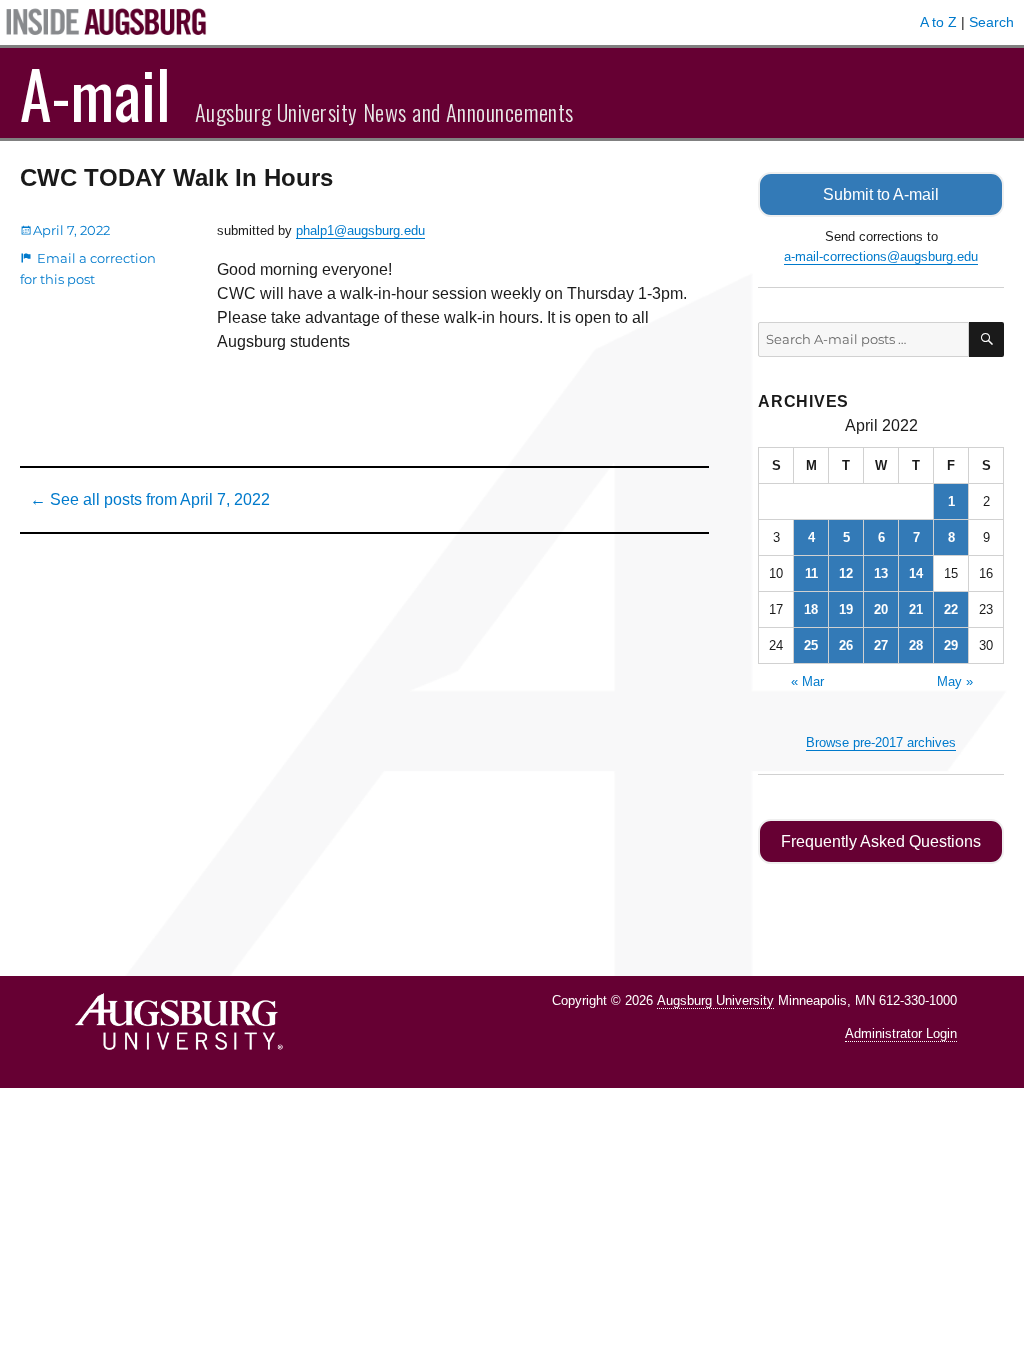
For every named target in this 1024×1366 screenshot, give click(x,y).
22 (951, 609)
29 (951, 645)
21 (916, 609)
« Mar (807, 681)
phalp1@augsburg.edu (360, 230)
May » (955, 681)
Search (991, 22)
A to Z (938, 22)
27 (881, 645)
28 (916, 645)
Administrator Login (901, 1033)
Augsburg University (715, 1000)
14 (916, 573)
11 (811, 573)
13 (881, 573)
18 (811, 609)
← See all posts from (150, 499)
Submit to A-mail (881, 194)
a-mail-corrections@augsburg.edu (881, 256)
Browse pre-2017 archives (881, 742)
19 (846, 609)
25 (811, 645)
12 (846, 573)
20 (881, 609)
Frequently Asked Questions (881, 841)
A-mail (95, 93)
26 (846, 645)
